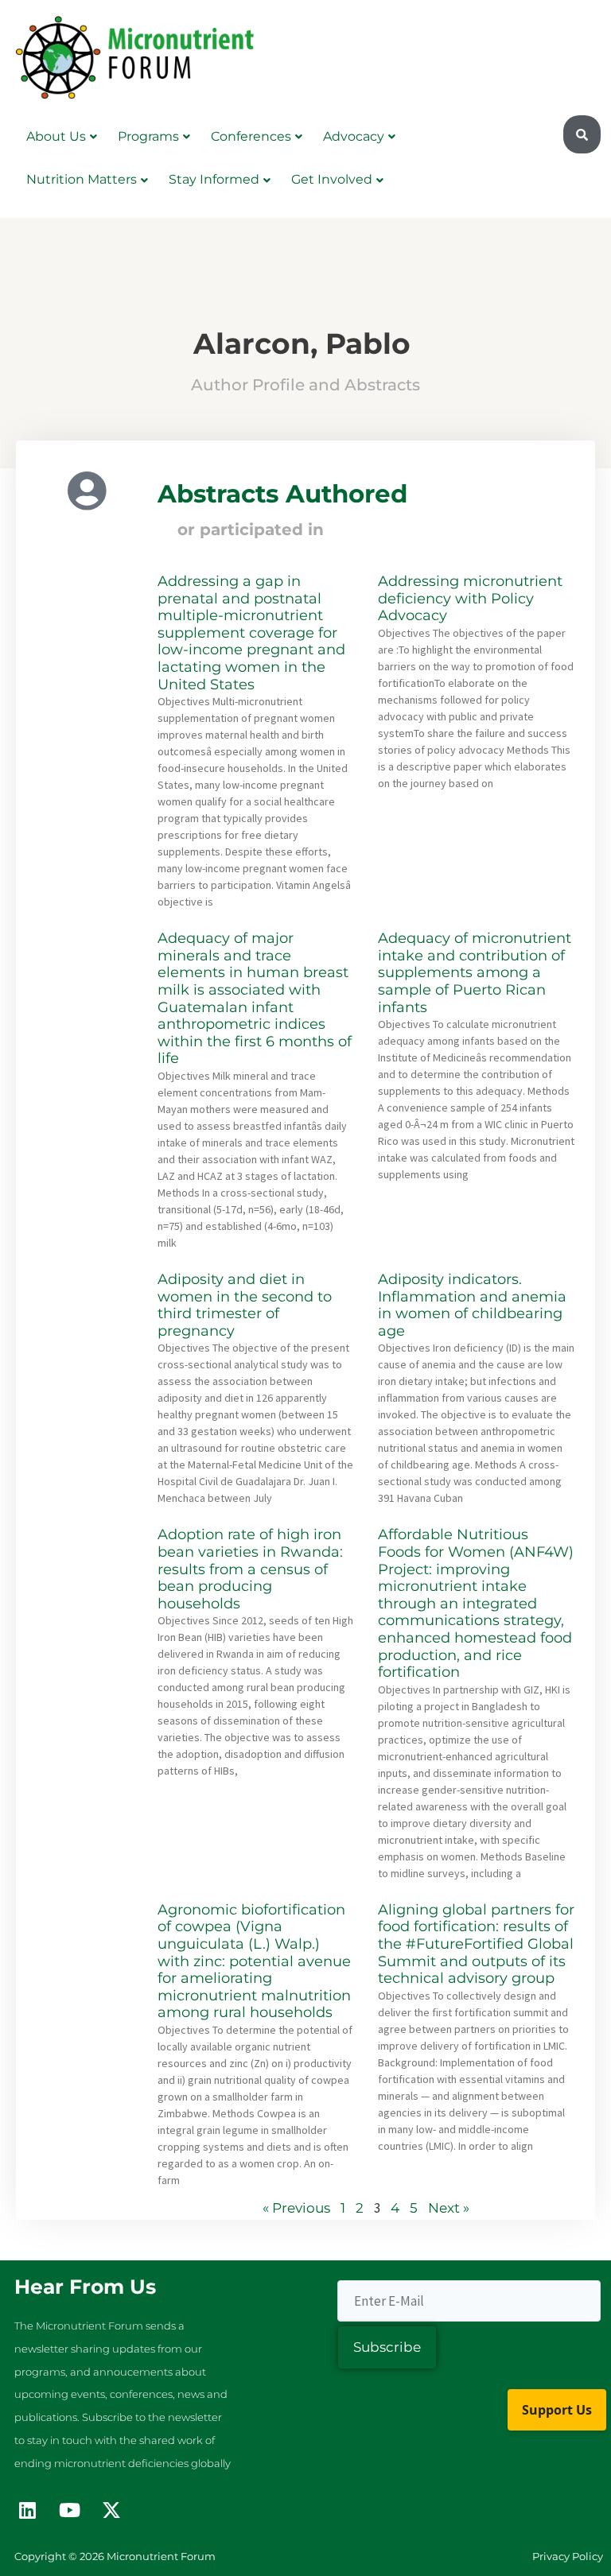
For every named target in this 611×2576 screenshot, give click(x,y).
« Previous (296, 2208)
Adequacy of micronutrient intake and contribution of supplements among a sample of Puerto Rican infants (475, 972)
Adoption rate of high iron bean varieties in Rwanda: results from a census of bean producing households (250, 1569)
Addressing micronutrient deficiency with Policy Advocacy (470, 598)
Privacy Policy (568, 2556)
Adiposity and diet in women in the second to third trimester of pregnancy (245, 1305)
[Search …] (582, 135)
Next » (449, 2208)
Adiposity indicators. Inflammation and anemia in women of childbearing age (472, 1305)
